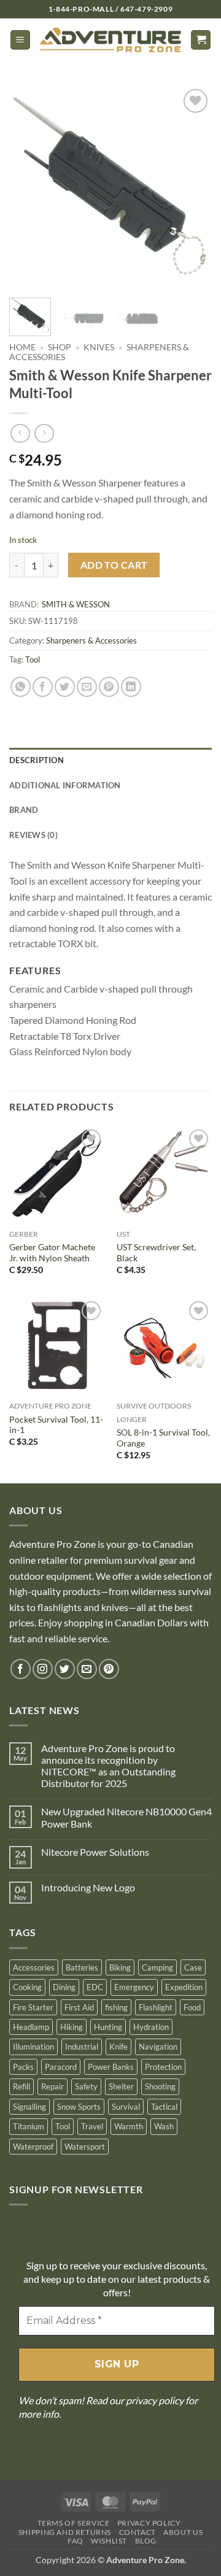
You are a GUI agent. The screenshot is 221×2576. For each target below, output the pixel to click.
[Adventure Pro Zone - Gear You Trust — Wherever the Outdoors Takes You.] (110, 40)
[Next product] (20, 433)
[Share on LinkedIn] (131, 687)
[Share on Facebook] (43, 687)
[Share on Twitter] (65, 687)
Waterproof (33, 2147)
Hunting (108, 2027)
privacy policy (155, 2400)
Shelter (121, 2086)
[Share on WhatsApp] (21, 687)
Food (192, 2007)
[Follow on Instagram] (43, 1669)
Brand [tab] (24, 810)
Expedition (184, 1987)
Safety (86, 2086)
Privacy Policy (149, 2523)
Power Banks (111, 2067)
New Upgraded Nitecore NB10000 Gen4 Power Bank (126, 1817)
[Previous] (29, 187)
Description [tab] (37, 760)
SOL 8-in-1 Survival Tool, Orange (163, 1438)
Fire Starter (33, 2007)
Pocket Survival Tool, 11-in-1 (56, 1425)
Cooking (27, 1987)
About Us (183, 2532)
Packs (23, 2067)
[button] (20, 40)
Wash (164, 2126)
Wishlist (109, 2541)
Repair (52, 2086)
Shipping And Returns (65, 2532)
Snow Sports (79, 2107)
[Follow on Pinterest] (109, 1669)
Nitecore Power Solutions (95, 1852)
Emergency (134, 1987)
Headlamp (31, 2027)
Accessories (34, 1967)
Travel (92, 2126)
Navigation (158, 2047)
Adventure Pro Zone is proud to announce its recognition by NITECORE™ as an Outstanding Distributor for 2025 (108, 1766)
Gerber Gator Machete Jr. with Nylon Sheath (52, 1253)
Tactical (164, 2107)
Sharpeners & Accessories (91, 640)
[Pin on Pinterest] (109, 687)
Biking (120, 1967)
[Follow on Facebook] (21, 1669)
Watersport (85, 2147)
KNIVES (99, 347)
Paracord (61, 2067)
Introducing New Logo (88, 1887)
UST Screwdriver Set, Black (156, 1253)
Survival (126, 2107)
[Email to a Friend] (87, 687)
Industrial (82, 2047)
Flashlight (156, 2007)
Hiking (72, 2027)
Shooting (160, 2086)
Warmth (129, 2126)
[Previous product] (44, 433)
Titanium (29, 2126)
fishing (116, 2007)
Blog (146, 2541)
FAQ (76, 2541)
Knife (118, 2047)
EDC (95, 1987)
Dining (64, 1987)
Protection (163, 2067)
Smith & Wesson (76, 604)
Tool (33, 659)
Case (193, 1967)
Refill (21, 2086)
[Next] (192, 187)
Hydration (151, 2027)
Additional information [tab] (65, 785)
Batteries (82, 1967)
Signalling (29, 2107)
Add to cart (114, 565)
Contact (138, 2532)
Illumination (33, 2047)
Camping (157, 1967)
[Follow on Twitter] (65, 1669)
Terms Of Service (74, 2523)
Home (22, 347)
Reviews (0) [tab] (33, 835)
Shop (60, 347)
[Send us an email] (87, 1669)
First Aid (79, 2007)
